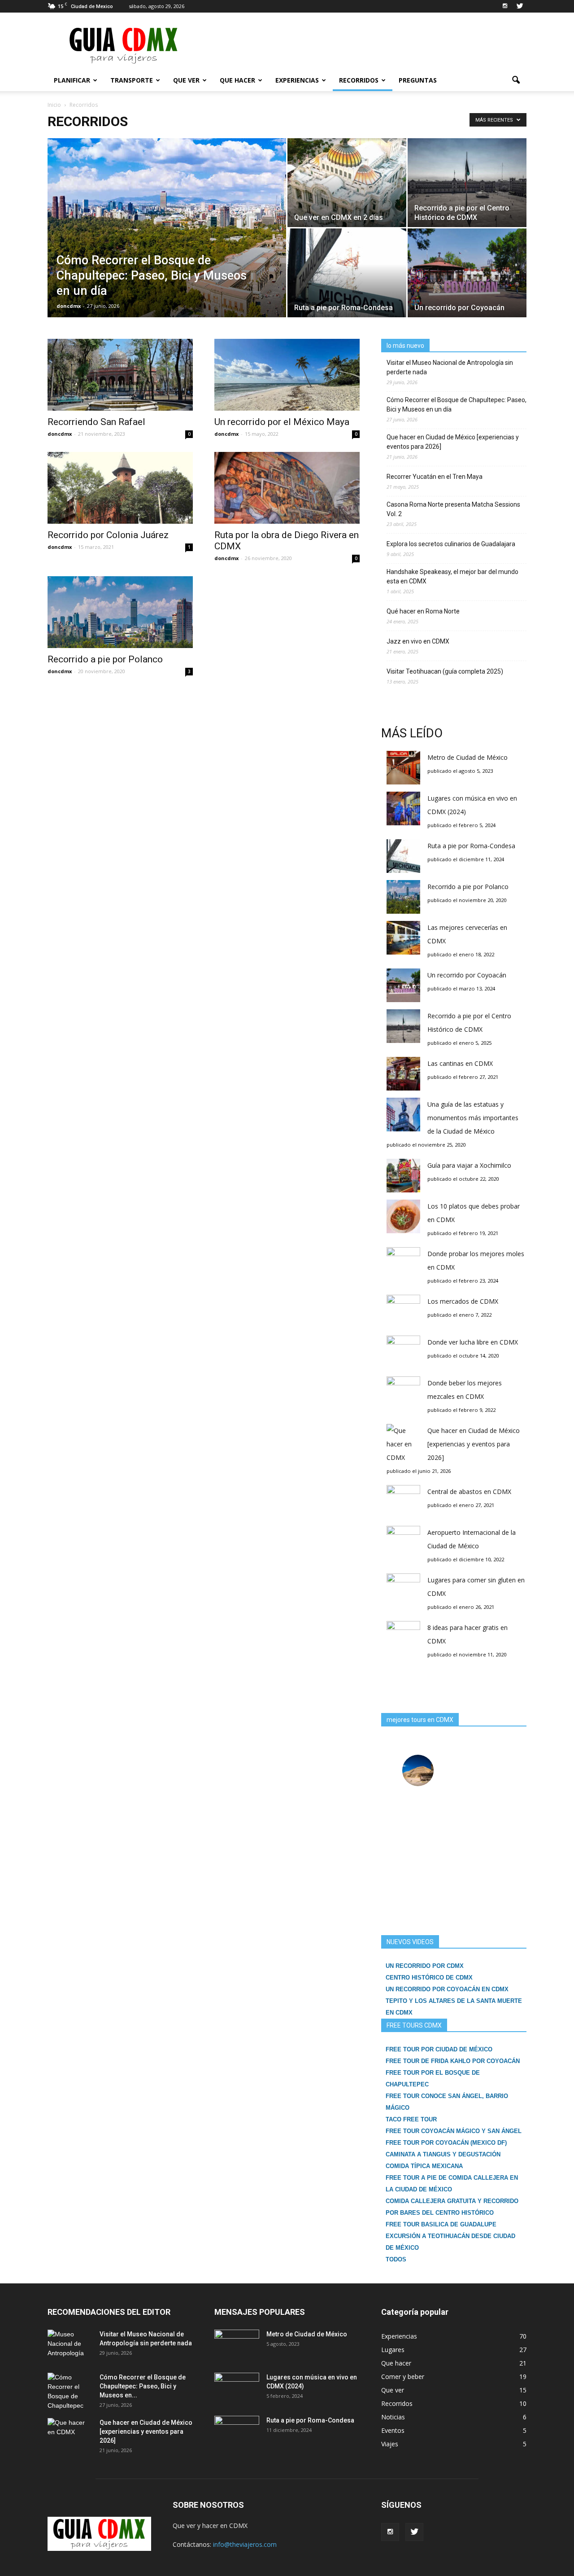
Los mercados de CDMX (463, 1301)
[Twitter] (520, 6)
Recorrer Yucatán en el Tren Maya (435, 477)
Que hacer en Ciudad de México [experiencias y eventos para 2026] (453, 442)
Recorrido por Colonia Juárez (108, 535)
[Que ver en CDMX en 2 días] (347, 183)
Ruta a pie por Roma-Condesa (471, 846)
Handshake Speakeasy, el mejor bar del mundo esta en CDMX (452, 576)
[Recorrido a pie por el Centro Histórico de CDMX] (467, 183)
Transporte (132, 80)
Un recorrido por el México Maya (282, 422)
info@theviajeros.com (245, 2544)
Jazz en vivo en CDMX (418, 641)
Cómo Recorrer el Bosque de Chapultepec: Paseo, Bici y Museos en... (143, 2386)
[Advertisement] (363, 45)
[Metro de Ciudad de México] (237, 2345)
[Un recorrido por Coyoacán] (467, 273)
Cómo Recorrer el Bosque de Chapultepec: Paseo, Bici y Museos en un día (457, 405)
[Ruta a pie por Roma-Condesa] (347, 273)
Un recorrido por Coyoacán (467, 975)
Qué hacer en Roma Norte (423, 611)
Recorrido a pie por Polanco (105, 659)
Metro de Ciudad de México (467, 757)
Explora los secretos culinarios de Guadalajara (451, 544)
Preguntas (418, 80)
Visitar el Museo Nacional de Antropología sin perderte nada (450, 367)
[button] (516, 80)
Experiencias (297, 80)
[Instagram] (505, 6)
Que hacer (237, 80)
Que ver (186, 80)
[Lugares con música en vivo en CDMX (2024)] (237, 2388)
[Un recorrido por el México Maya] (287, 375)
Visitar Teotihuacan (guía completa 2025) (445, 671)
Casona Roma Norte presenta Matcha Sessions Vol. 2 (453, 509)
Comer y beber (403, 2377)
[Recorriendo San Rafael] (120, 375)
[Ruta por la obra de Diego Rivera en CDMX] (287, 488)
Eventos (393, 2430)
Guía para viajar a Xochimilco (469, 1165)
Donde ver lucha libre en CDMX (473, 1342)
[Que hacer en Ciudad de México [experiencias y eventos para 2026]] (70, 2434)
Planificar (72, 80)
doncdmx (69, 306)
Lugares (393, 2350)
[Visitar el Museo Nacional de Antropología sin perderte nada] (70, 2345)
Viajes (390, 2444)
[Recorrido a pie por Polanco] (120, 612)
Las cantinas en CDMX (460, 1063)
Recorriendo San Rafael (96, 422)
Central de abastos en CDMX (469, 1492)
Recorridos (359, 80)
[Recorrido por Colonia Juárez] (120, 488)
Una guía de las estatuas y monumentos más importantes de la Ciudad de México (473, 1118)
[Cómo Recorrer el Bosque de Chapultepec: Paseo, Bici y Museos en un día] (167, 239)
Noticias (393, 2417)
